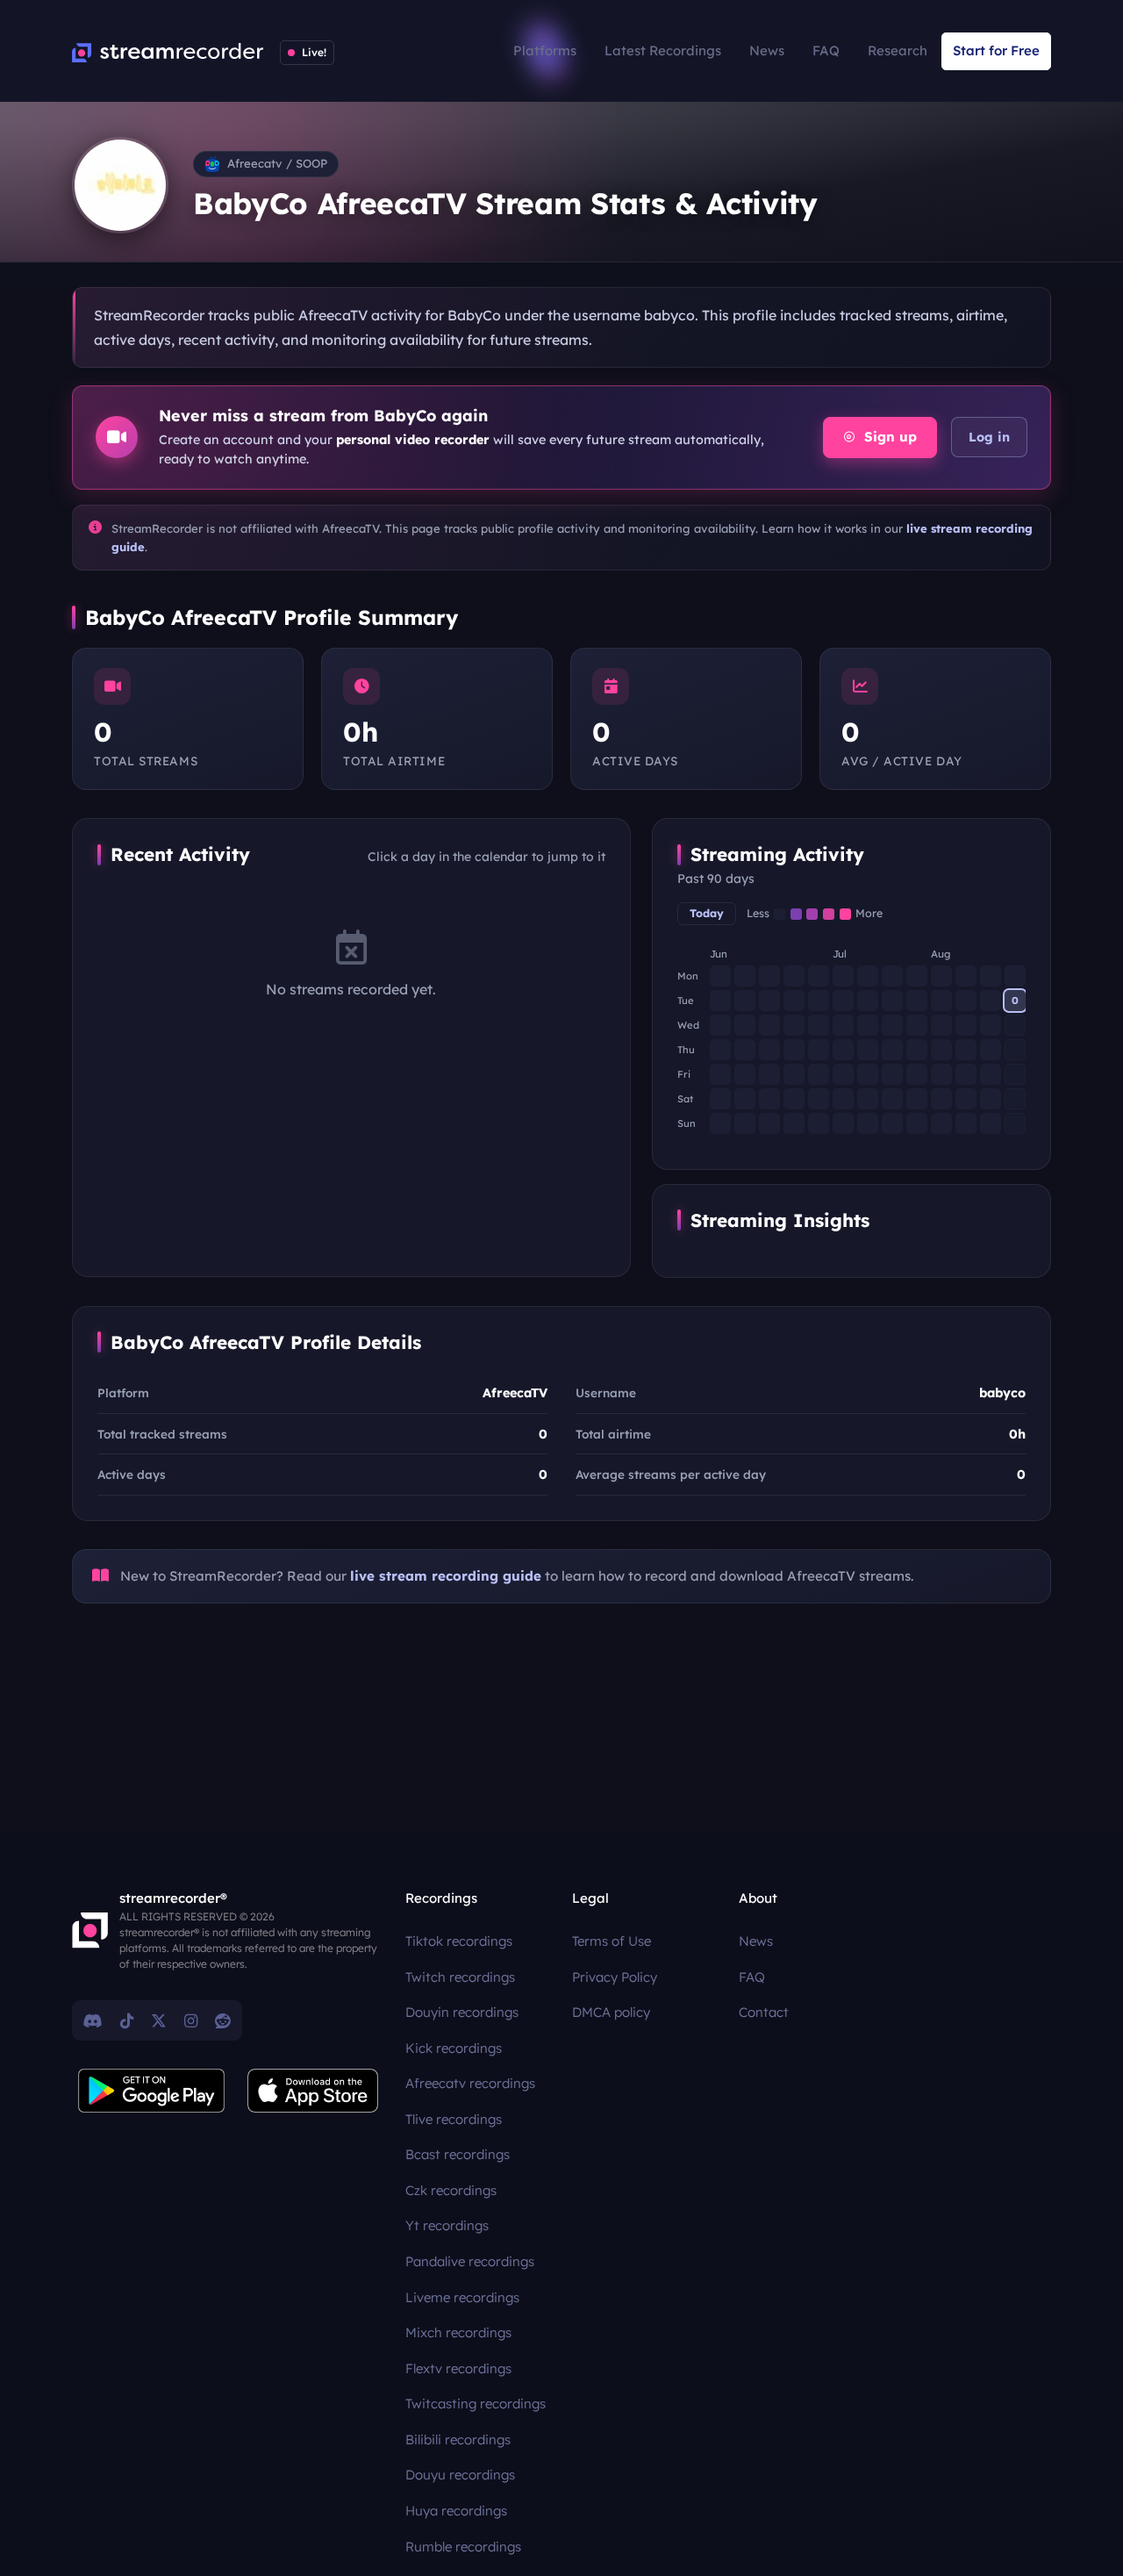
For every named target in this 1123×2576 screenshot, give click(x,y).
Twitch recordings (460, 1977)
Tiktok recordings (459, 1941)
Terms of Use (612, 1941)
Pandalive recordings (470, 2261)
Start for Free (996, 50)
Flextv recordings (458, 2368)
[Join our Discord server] (93, 2020)
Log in (989, 437)
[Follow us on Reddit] (223, 2020)
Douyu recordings (460, 2475)
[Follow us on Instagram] (191, 2020)
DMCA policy (611, 2012)
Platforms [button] (545, 50)
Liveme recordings (462, 2297)
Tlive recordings (454, 2119)
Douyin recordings (462, 2012)
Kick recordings (454, 2048)
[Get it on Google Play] (152, 2091)
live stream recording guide (446, 1576)
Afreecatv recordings (470, 2083)
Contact (764, 2012)
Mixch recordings (458, 2332)
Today (707, 913)
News (767, 50)
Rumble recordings (463, 2547)
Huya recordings (456, 2511)
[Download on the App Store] (313, 2091)
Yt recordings (447, 2225)
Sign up (888, 437)
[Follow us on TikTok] (127, 2020)
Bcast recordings (458, 2154)
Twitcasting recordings (476, 2404)
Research (898, 50)
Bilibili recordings (458, 2440)
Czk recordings (451, 2190)
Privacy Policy (615, 1977)
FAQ (826, 50)
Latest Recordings (663, 50)
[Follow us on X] (159, 2020)
